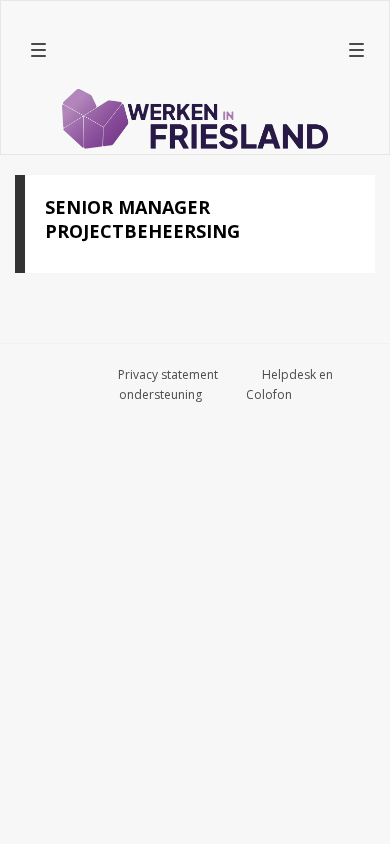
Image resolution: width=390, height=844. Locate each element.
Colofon (269, 394)
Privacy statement (168, 374)
